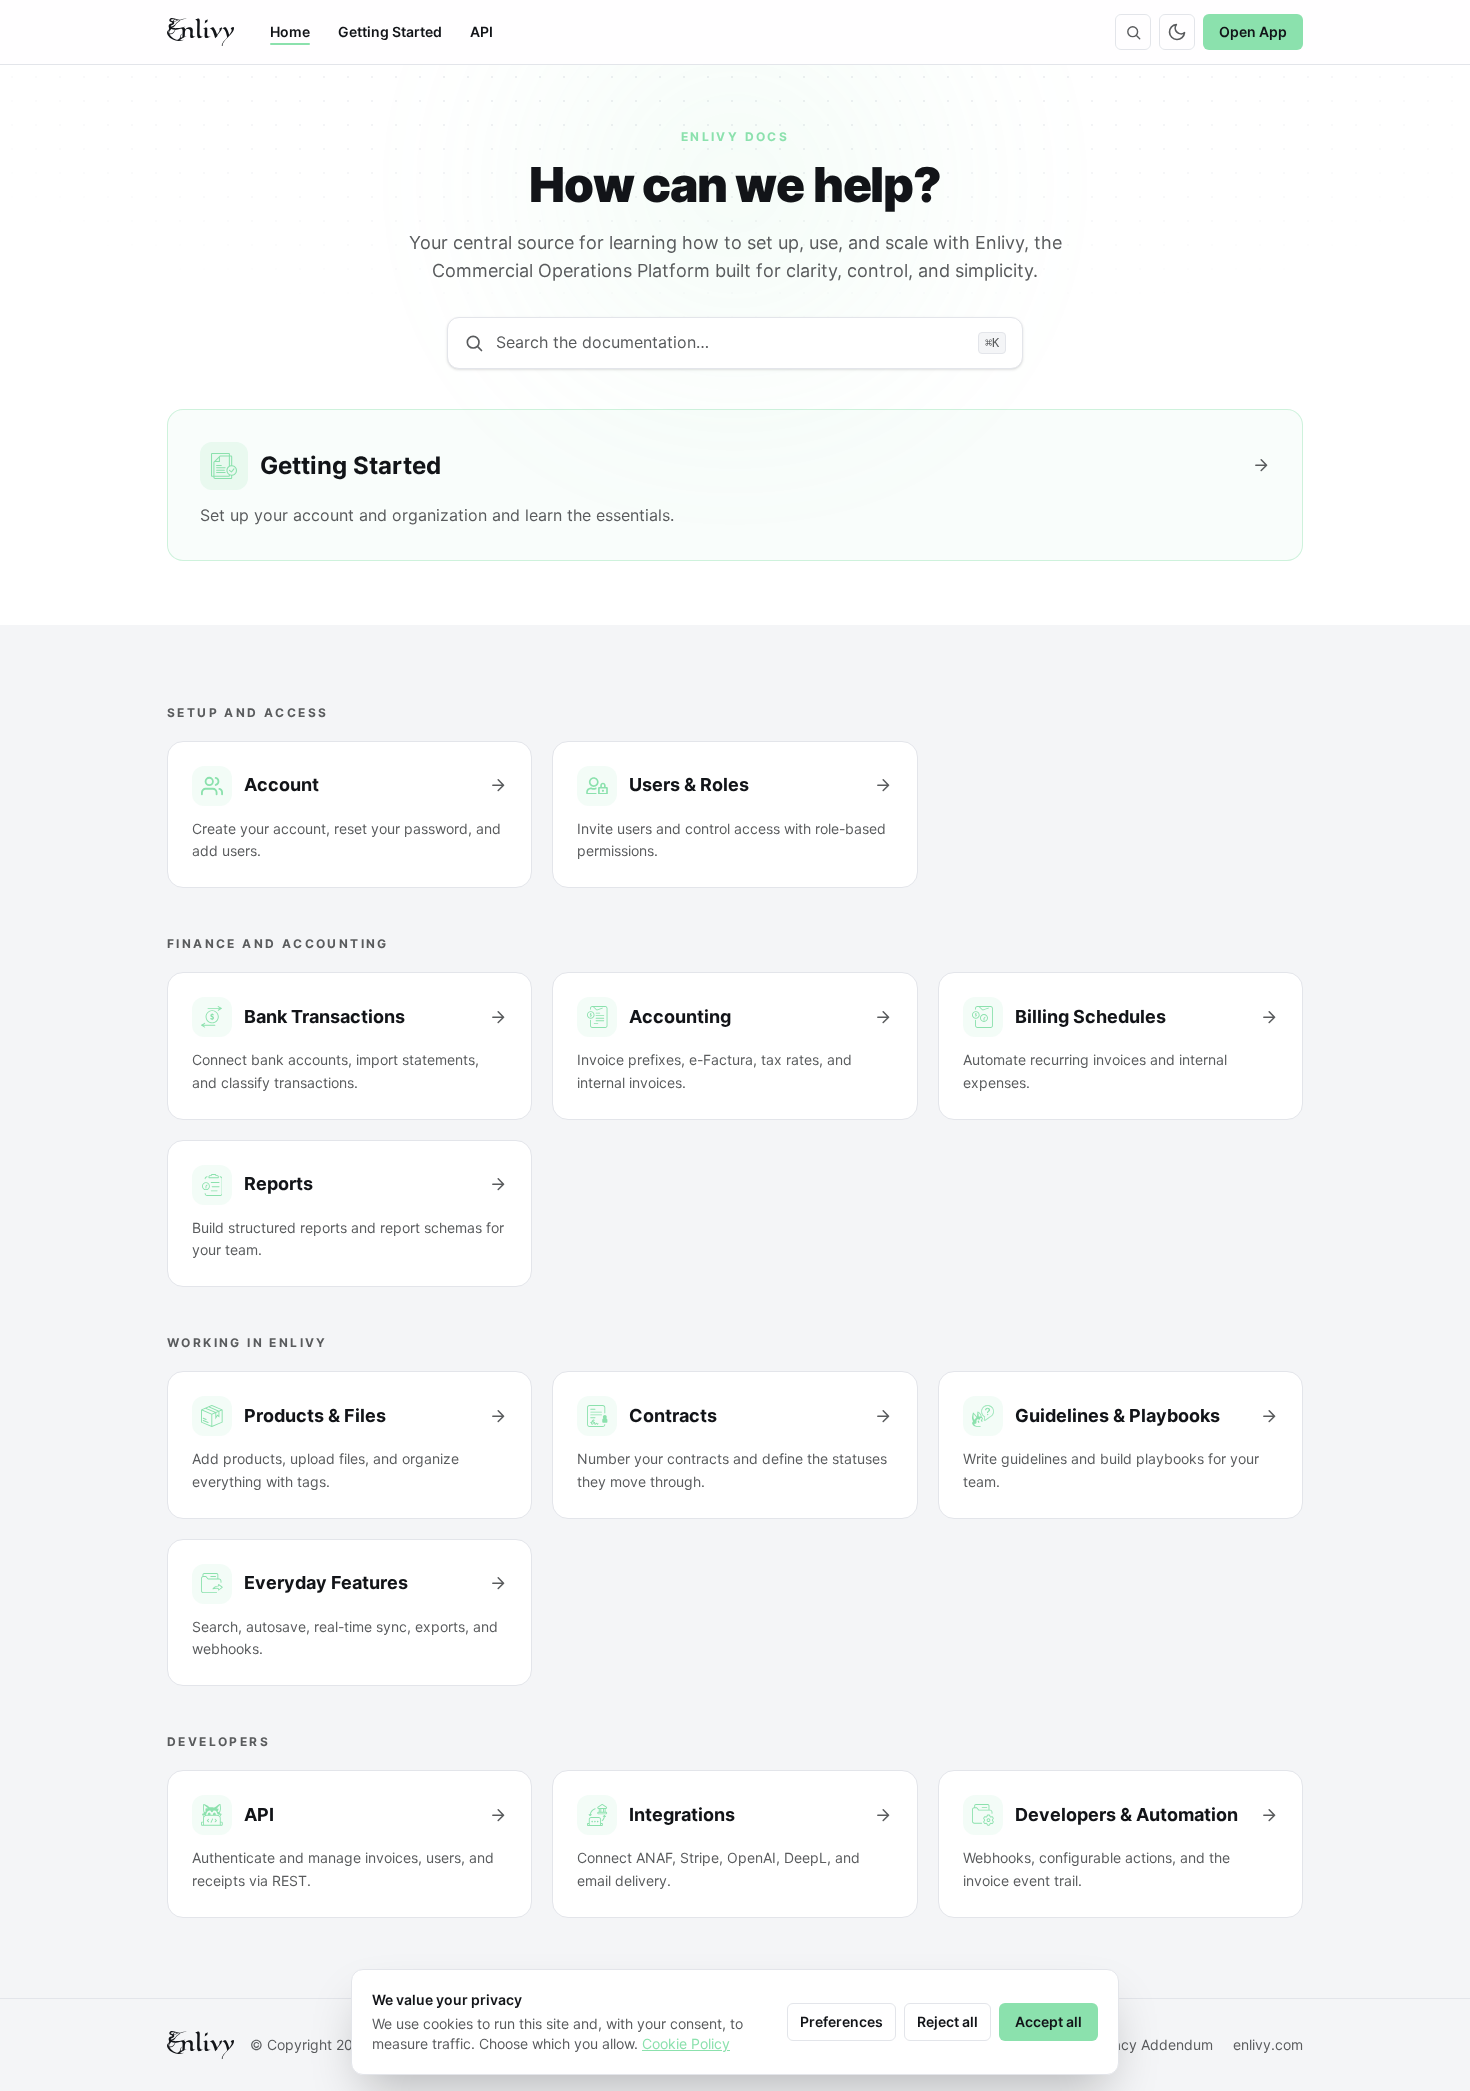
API (481, 31)
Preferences (841, 2021)
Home (290, 31)
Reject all (947, 2021)
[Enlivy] (200, 32)
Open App (1253, 31)
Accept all (1048, 2021)
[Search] (1133, 32)
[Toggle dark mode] (1177, 32)
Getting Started (390, 31)
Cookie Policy (686, 2043)
